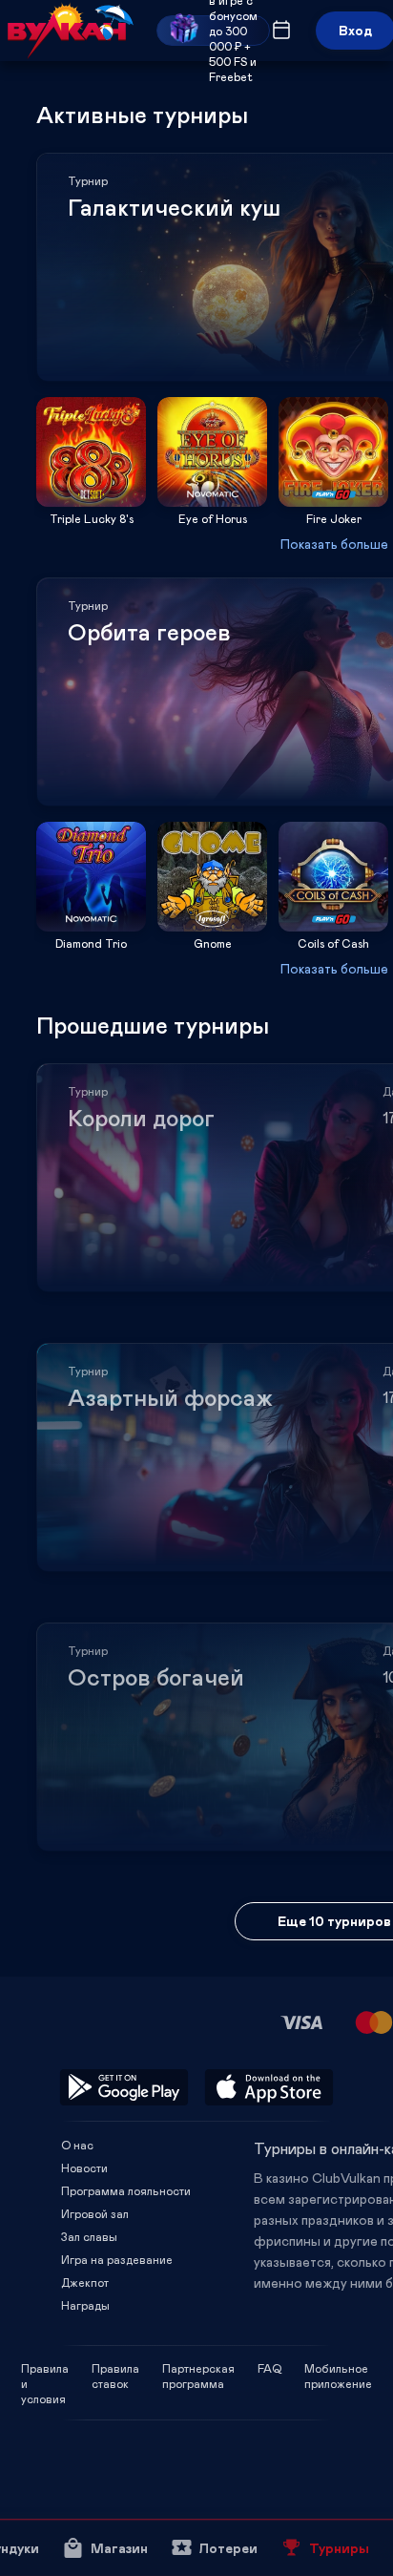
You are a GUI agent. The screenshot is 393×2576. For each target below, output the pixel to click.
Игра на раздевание (117, 2259)
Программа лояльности (126, 2190)
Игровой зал (95, 2213)
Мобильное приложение (338, 2368)
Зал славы (89, 2236)
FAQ (269, 2368)
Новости (84, 2168)
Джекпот (85, 2282)
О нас (77, 2145)
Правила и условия (45, 2368)
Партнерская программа (198, 2368)
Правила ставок (115, 2368)
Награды (85, 2305)
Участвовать (92, 501)
